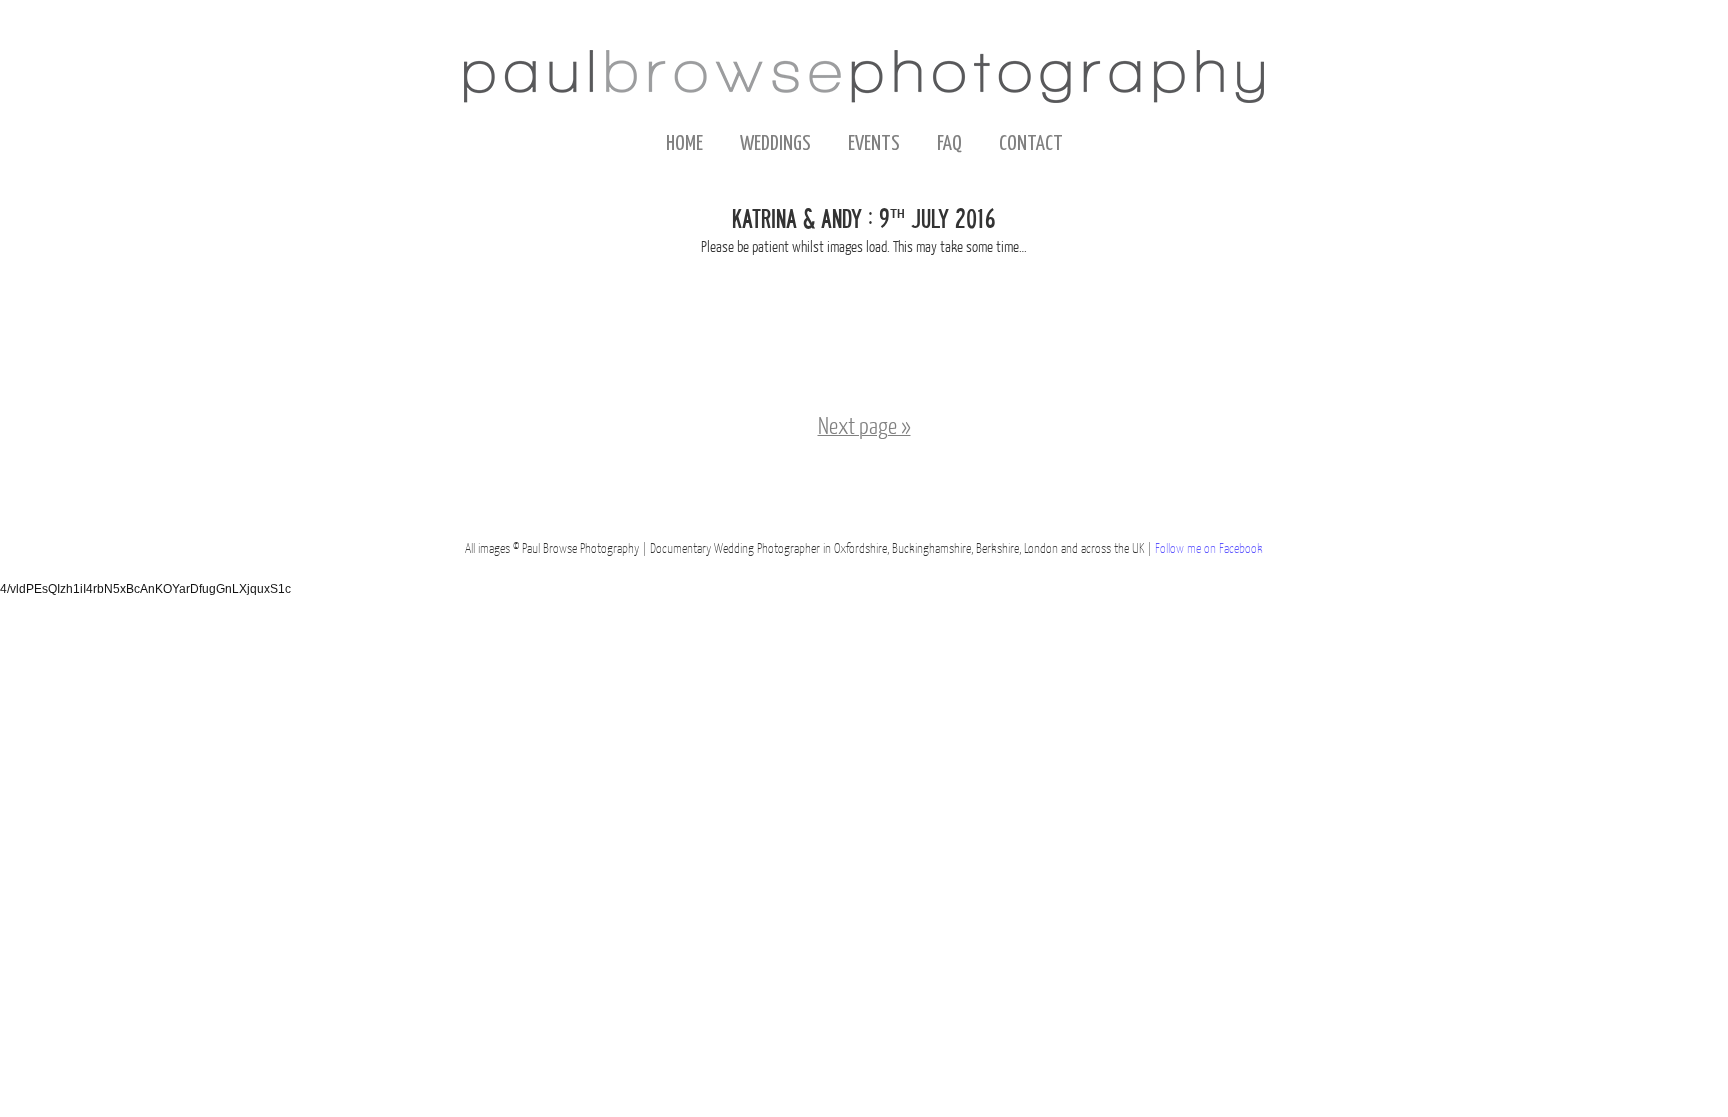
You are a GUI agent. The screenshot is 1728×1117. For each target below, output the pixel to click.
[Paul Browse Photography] (864, 76)
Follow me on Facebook (1209, 549)
